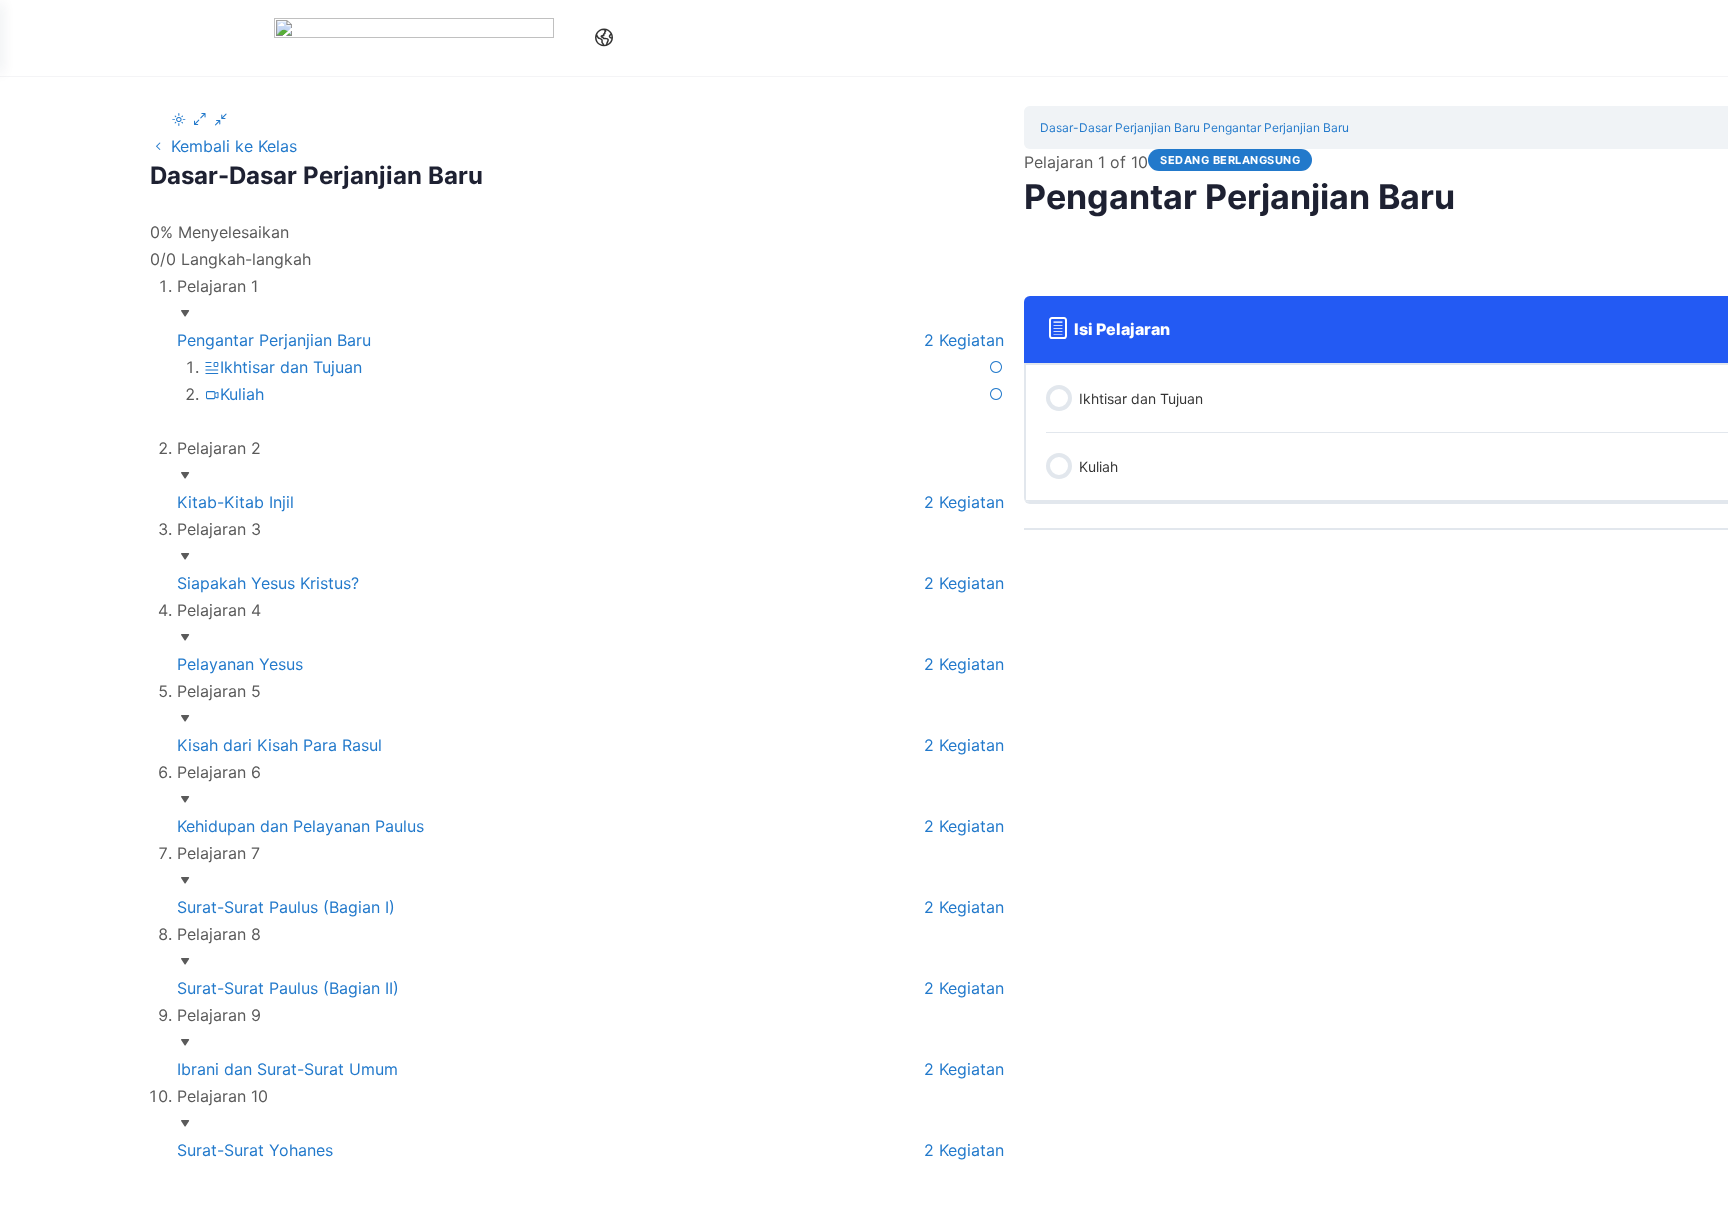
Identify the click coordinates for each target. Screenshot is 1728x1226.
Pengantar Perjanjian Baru (1276, 127)
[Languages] (600, 38)
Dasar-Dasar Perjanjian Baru (1120, 127)
